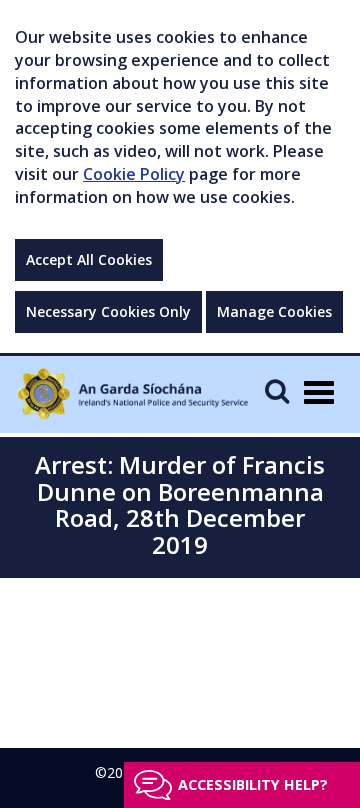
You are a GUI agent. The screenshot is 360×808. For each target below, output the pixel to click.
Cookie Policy (134, 174)
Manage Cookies (274, 311)
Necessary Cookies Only (108, 311)
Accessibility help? (253, 784)
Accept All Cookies (89, 259)
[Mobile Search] (277, 390)
